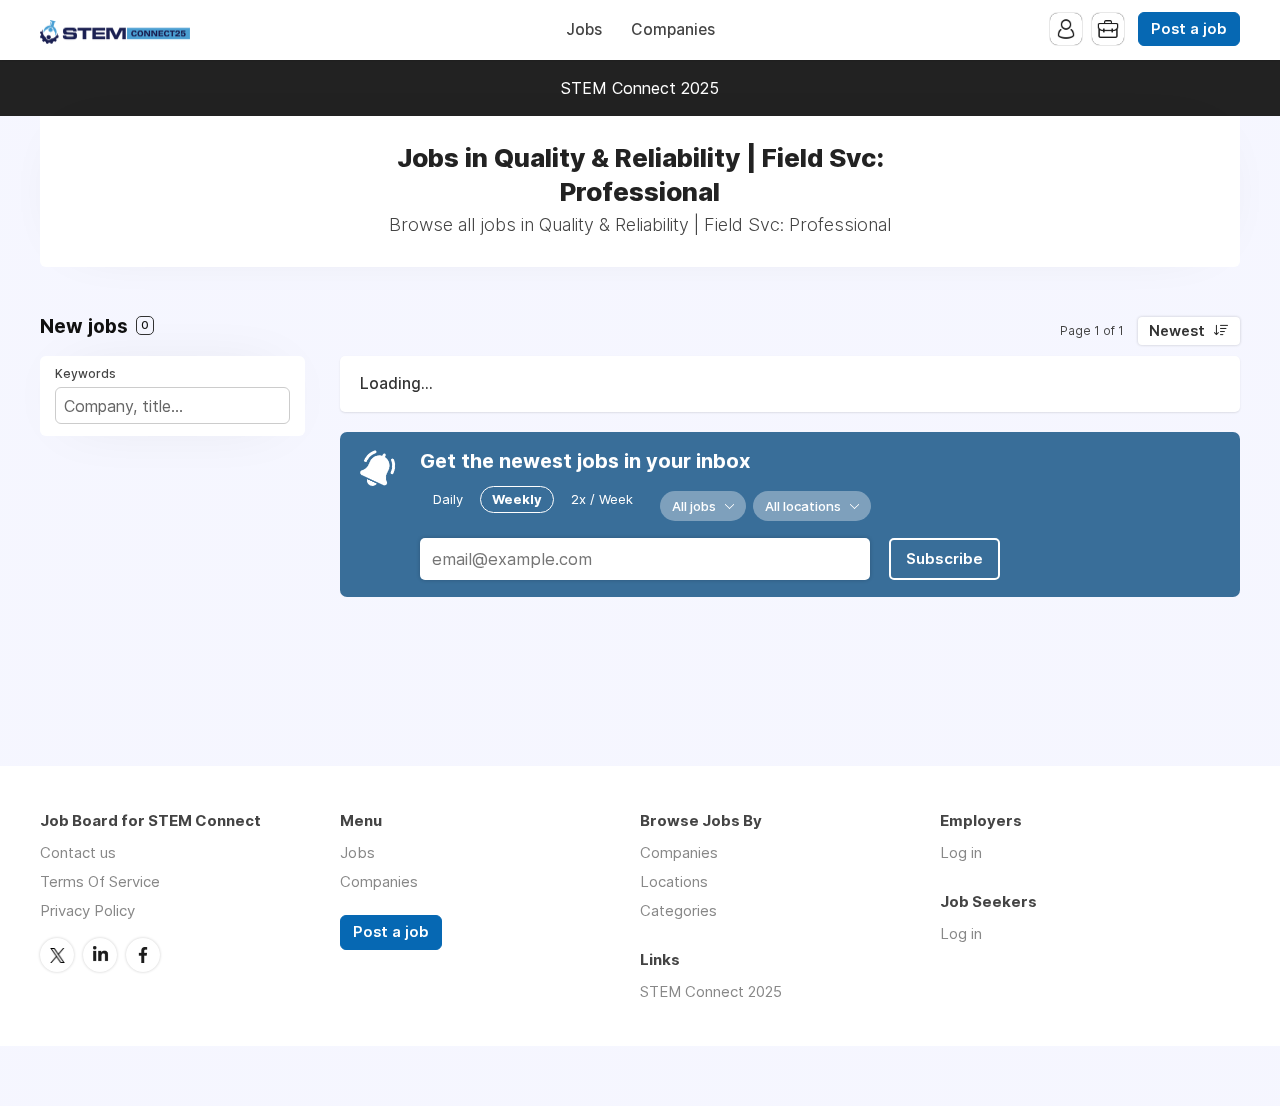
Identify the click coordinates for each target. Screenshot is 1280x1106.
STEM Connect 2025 (640, 88)
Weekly (517, 499)
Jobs (584, 29)
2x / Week (602, 499)
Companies (673, 29)
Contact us (78, 852)
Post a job (1189, 29)
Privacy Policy (87, 910)
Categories (678, 910)
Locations (674, 881)
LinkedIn (100, 955)
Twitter (57, 955)
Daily (448, 499)
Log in (961, 852)
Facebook (143, 955)
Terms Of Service (100, 881)
